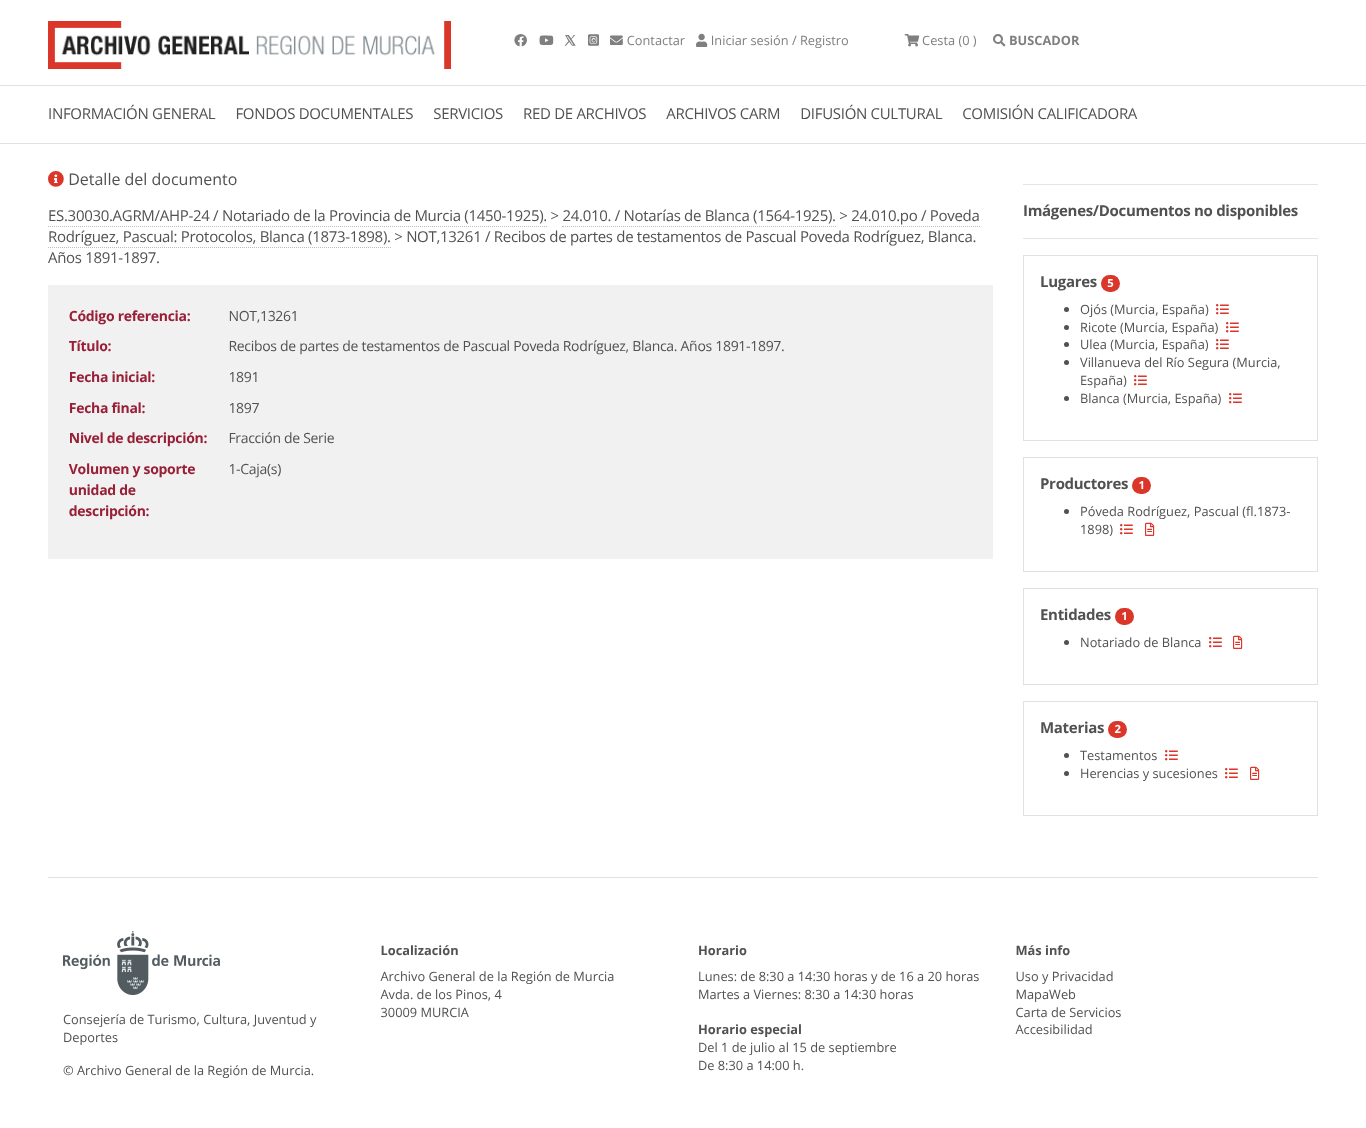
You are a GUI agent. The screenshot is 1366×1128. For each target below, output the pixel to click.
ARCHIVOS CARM (723, 114)
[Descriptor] (1150, 529)
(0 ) (949, 40)
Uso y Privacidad (1065, 976)
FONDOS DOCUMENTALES (324, 114)
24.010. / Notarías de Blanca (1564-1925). (698, 216)
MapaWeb (1046, 994)
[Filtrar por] (1222, 309)
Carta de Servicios (1069, 1012)
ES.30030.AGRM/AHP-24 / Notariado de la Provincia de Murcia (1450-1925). (297, 216)
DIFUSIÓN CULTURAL (871, 114)
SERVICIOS (468, 114)
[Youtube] (547, 40)
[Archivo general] (249, 41)
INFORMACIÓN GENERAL (131, 114)
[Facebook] (522, 40)
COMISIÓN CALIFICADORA (1049, 114)
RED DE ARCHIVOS (584, 114)
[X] (572, 40)
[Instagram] (595, 40)
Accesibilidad (1054, 1029)
